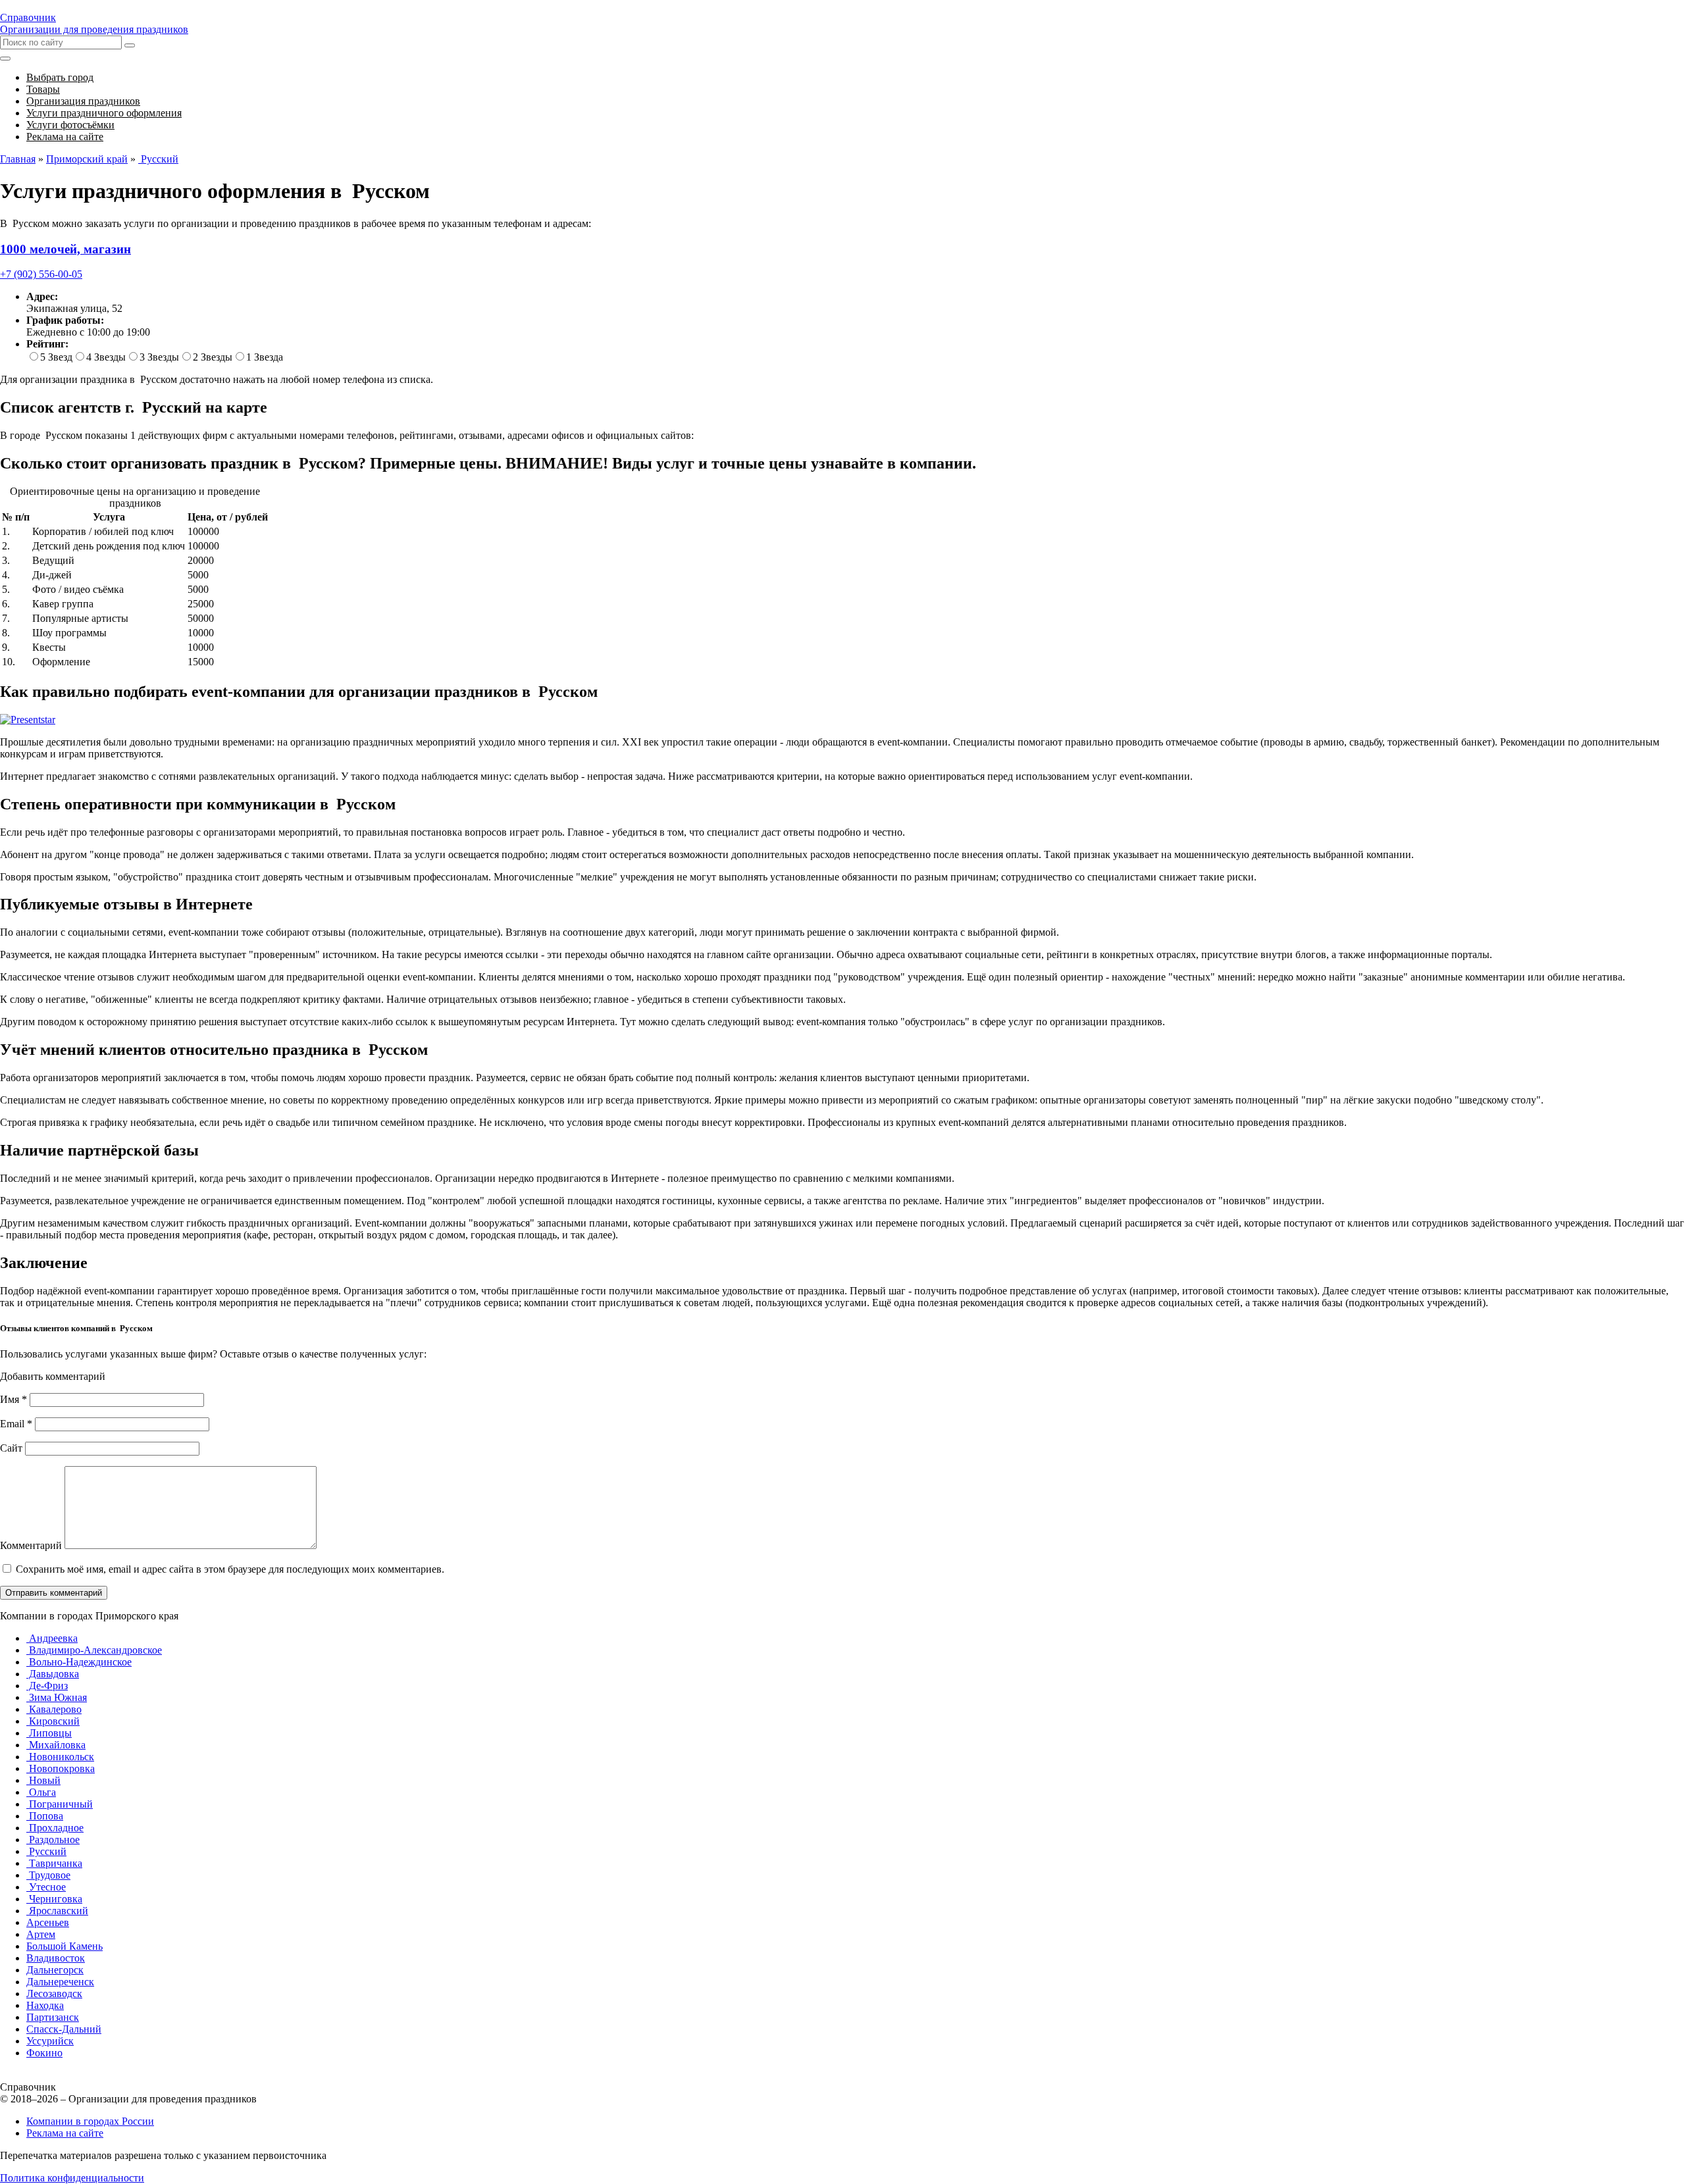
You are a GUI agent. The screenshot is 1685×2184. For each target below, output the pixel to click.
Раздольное (53, 1840)
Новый (43, 1780)
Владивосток (56, 1958)
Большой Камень (65, 1946)
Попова (45, 1816)
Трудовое (48, 1875)
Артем (41, 1934)
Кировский (53, 1721)
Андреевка (52, 1638)
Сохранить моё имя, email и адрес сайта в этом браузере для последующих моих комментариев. (230, 1569)
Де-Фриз (47, 1686)
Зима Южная (57, 1697)
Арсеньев (48, 1922)
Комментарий (31, 1545)
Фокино (44, 2053)
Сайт (11, 1448)
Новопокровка (61, 1768)
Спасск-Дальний (64, 2029)
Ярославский (57, 1911)
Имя (13, 1399)
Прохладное (55, 1828)
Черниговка (54, 1899)
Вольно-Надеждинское (79, 1662)
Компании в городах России (90, 2121)
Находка (45, 2005)
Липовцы (49, 1733)
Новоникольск (60, 1757)
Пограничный (60, 1804)
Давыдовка (53, 1674)
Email (16, 1424)
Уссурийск (50, 2041)
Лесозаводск (54, 1994)
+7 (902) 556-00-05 (41, 274)
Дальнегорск (55, 1970)
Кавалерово (54, 1709)
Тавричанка (54, 1863)
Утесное (46, 1887)
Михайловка (56, 1745)
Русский (46, 1851)
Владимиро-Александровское (94, 1650)
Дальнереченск (60, 1982)
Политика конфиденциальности (72, 2178)
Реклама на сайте (65, 2133)
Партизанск (53, 2017)
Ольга (41, 1792)
